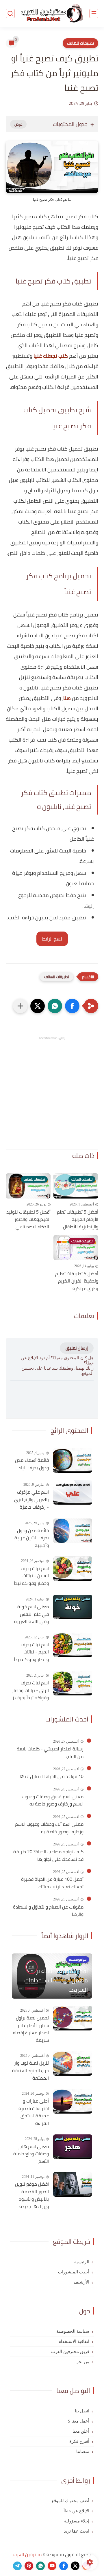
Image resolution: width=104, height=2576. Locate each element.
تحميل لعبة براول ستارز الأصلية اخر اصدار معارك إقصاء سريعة (31, 2029)
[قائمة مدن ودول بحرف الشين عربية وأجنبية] (73, 1531)
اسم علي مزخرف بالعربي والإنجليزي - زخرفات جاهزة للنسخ (31, 1500)
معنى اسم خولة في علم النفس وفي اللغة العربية (31, 1614)
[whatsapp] (40, 2566)
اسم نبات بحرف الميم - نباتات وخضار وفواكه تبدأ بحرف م (31, 1652)
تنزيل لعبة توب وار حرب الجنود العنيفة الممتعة (30, 2071)
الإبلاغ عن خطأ (76, 2511)
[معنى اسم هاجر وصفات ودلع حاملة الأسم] (73, 2147)
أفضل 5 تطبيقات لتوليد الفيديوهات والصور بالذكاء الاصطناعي (28, 1220)
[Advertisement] (52, 1093)
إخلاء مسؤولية (77, 2521)
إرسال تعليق (77, 1348)
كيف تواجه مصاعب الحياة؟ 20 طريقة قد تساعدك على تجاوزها (48, 1855)
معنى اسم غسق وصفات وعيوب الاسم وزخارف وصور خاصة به (53, 1800)
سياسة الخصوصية (73, 2331)
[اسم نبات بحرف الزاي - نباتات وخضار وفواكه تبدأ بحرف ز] (73, 1683)
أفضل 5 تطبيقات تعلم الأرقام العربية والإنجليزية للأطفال (78, 1220)
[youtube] (52, 2566)
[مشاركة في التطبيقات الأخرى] (20, 1006)
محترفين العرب (27, 2554)
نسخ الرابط (52, 939)
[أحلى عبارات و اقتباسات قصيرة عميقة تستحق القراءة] (73, 2101)
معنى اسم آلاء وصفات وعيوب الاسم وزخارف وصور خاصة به (49, 1828)
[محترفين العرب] (52, 13)
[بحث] (10, 13)
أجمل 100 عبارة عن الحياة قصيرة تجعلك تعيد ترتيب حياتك (52, 1883)
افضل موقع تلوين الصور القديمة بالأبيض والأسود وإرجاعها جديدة (32, 2195)
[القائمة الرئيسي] (94, 13)
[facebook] (64, 2566)
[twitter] (75, 2566)
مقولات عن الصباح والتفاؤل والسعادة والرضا (48, 1911)
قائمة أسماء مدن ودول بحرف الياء (32, 1464)
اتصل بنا (82, 2411)
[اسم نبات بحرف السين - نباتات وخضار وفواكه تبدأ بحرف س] (73, 1569)
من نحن (82, 2362)
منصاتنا (83, 2451)
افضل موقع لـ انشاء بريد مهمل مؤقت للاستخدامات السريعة (56, 1980)
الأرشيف (81, 2282)
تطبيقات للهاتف (80, 43)
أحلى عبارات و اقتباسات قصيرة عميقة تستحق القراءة (34, 2112)
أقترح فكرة (79, 2441)
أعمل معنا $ (79, 2421)
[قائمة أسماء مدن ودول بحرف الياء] (73, 1460)
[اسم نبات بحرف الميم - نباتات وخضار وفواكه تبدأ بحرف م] (73, 1645)
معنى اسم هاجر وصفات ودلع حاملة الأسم (31, 2154)
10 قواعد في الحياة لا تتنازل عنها (52, 1777)
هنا (67, 698)
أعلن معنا (81, 2431)
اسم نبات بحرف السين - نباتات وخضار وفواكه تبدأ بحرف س (31, 1576)
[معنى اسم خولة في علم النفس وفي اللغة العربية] (73, 1607)
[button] (72, 1006)
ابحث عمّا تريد (77, 2531)
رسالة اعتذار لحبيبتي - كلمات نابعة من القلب (50, 1753)
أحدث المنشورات (74, 2272)
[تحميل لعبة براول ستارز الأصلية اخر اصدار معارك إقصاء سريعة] (73, 2018)
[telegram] (17, 2566)
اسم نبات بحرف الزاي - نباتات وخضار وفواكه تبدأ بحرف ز (30, 1690)
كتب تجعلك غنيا (51, 356)
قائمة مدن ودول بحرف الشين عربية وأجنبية (32, 1538)
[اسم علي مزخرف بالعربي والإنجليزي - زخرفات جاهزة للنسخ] (73, 1492)
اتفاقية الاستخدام (74, 2341)
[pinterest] (29, 2566)
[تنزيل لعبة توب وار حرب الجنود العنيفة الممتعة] (73, 2063)
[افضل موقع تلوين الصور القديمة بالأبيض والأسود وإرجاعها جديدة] (73, 2184)
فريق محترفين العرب (70, 2352)
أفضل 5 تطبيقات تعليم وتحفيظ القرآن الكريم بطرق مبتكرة (77, 1281)
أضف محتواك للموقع (70, 2501)
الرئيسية (82, 2262)
